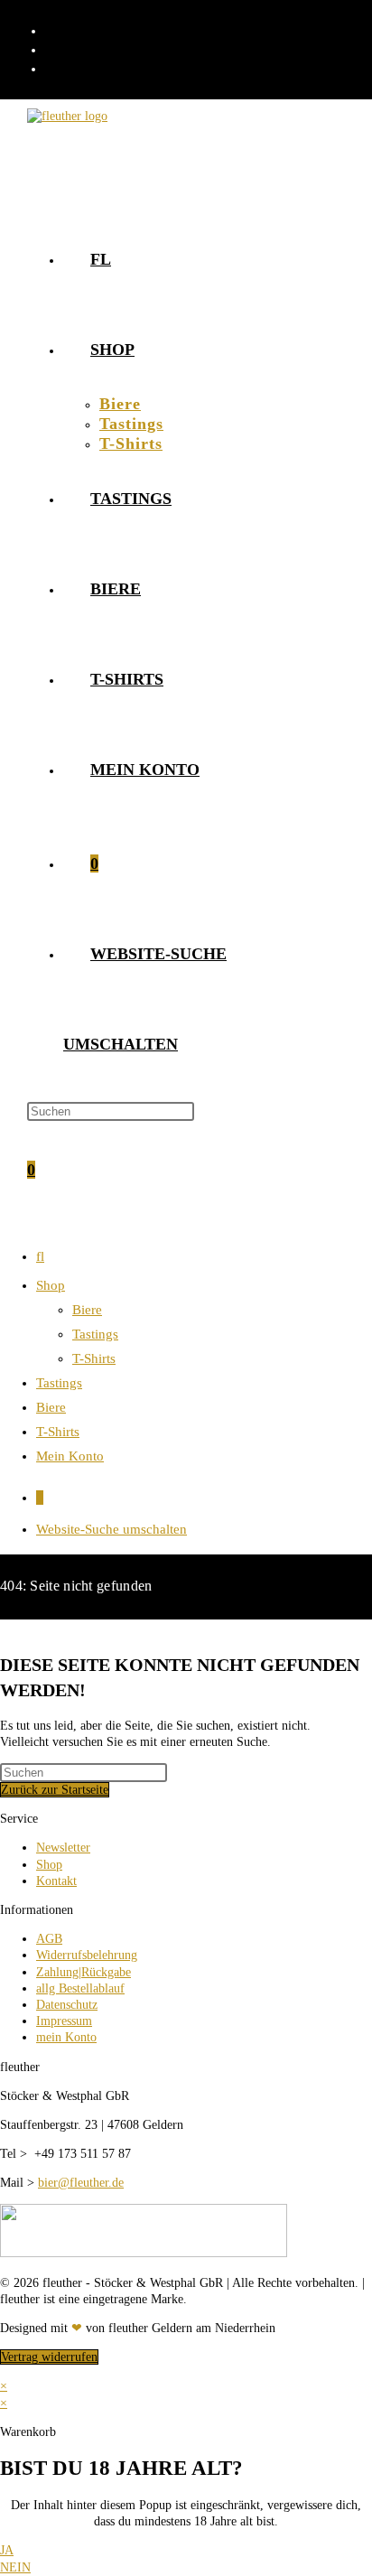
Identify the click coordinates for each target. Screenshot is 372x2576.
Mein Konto (70, 1456)
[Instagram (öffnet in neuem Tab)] (54, 49)
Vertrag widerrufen (49, 2357)
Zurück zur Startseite (55, 1790)
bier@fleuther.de (81, 2183)
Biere (87, 1310)
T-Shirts (94, 1358)
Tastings (95, 1334)
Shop (51, 1285)
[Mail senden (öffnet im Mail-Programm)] (54, 68)
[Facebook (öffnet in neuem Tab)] (54, 30)
